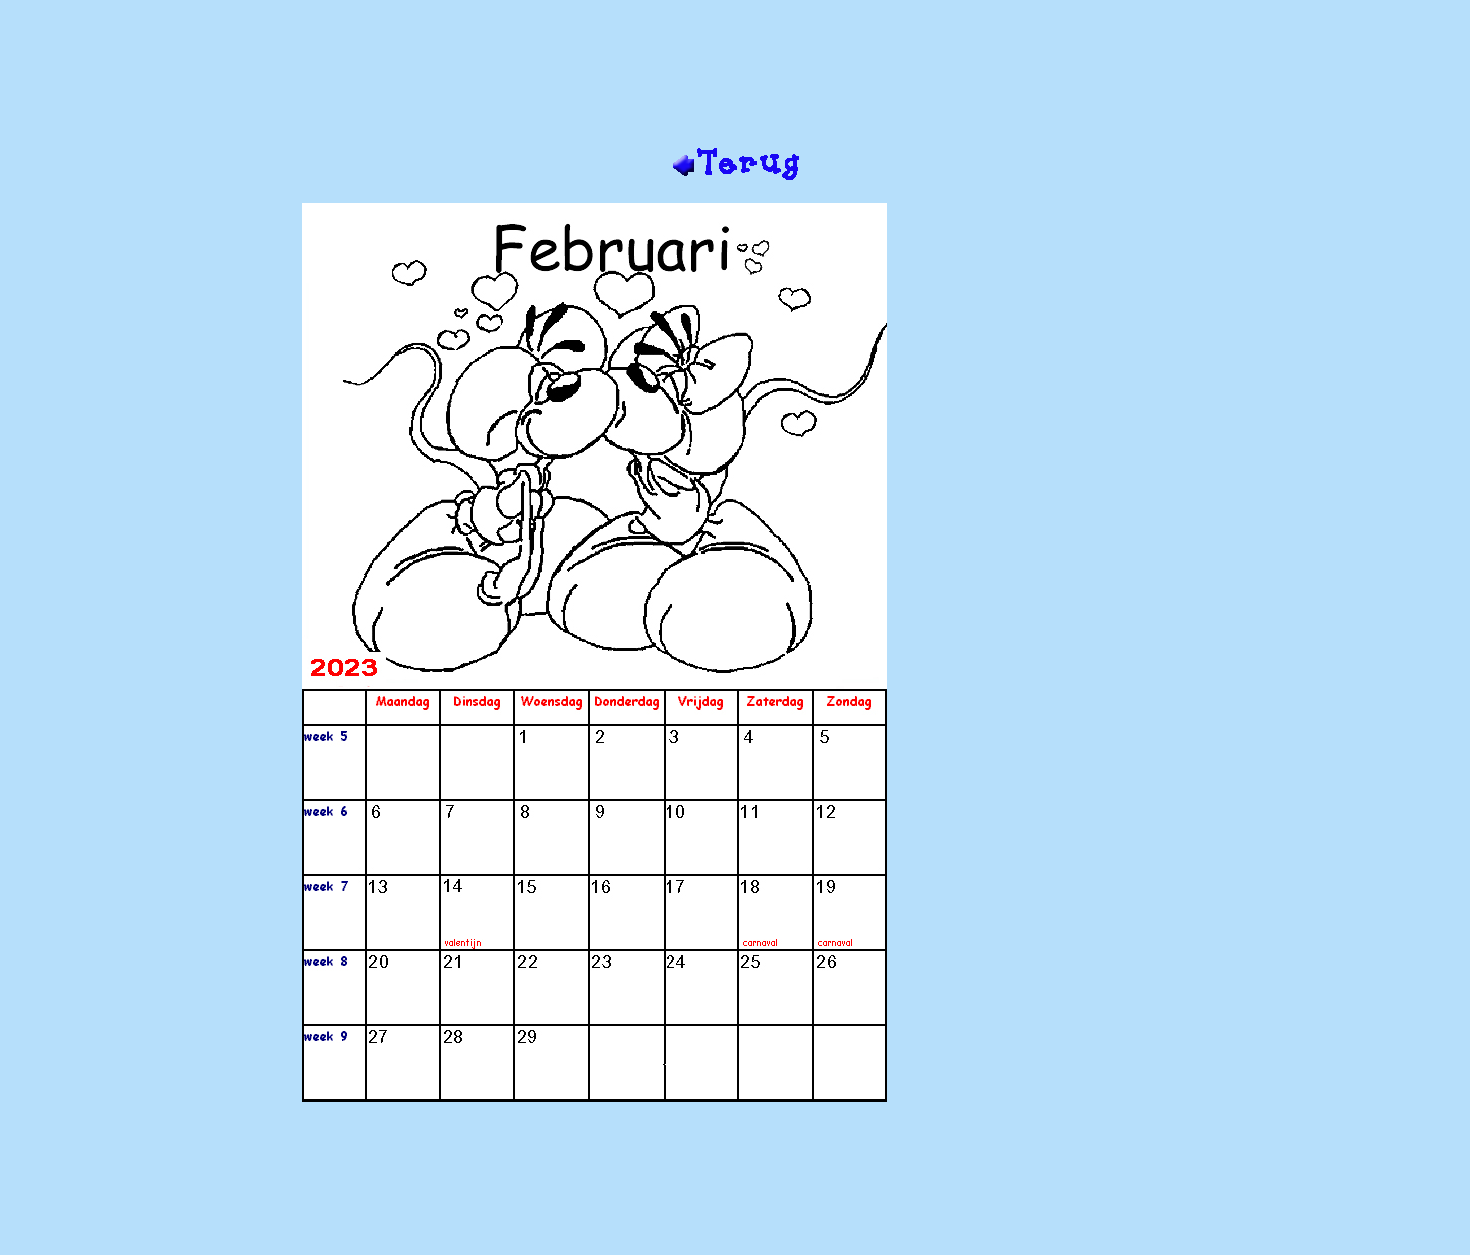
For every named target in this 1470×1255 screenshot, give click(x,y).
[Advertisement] (735, 81)
